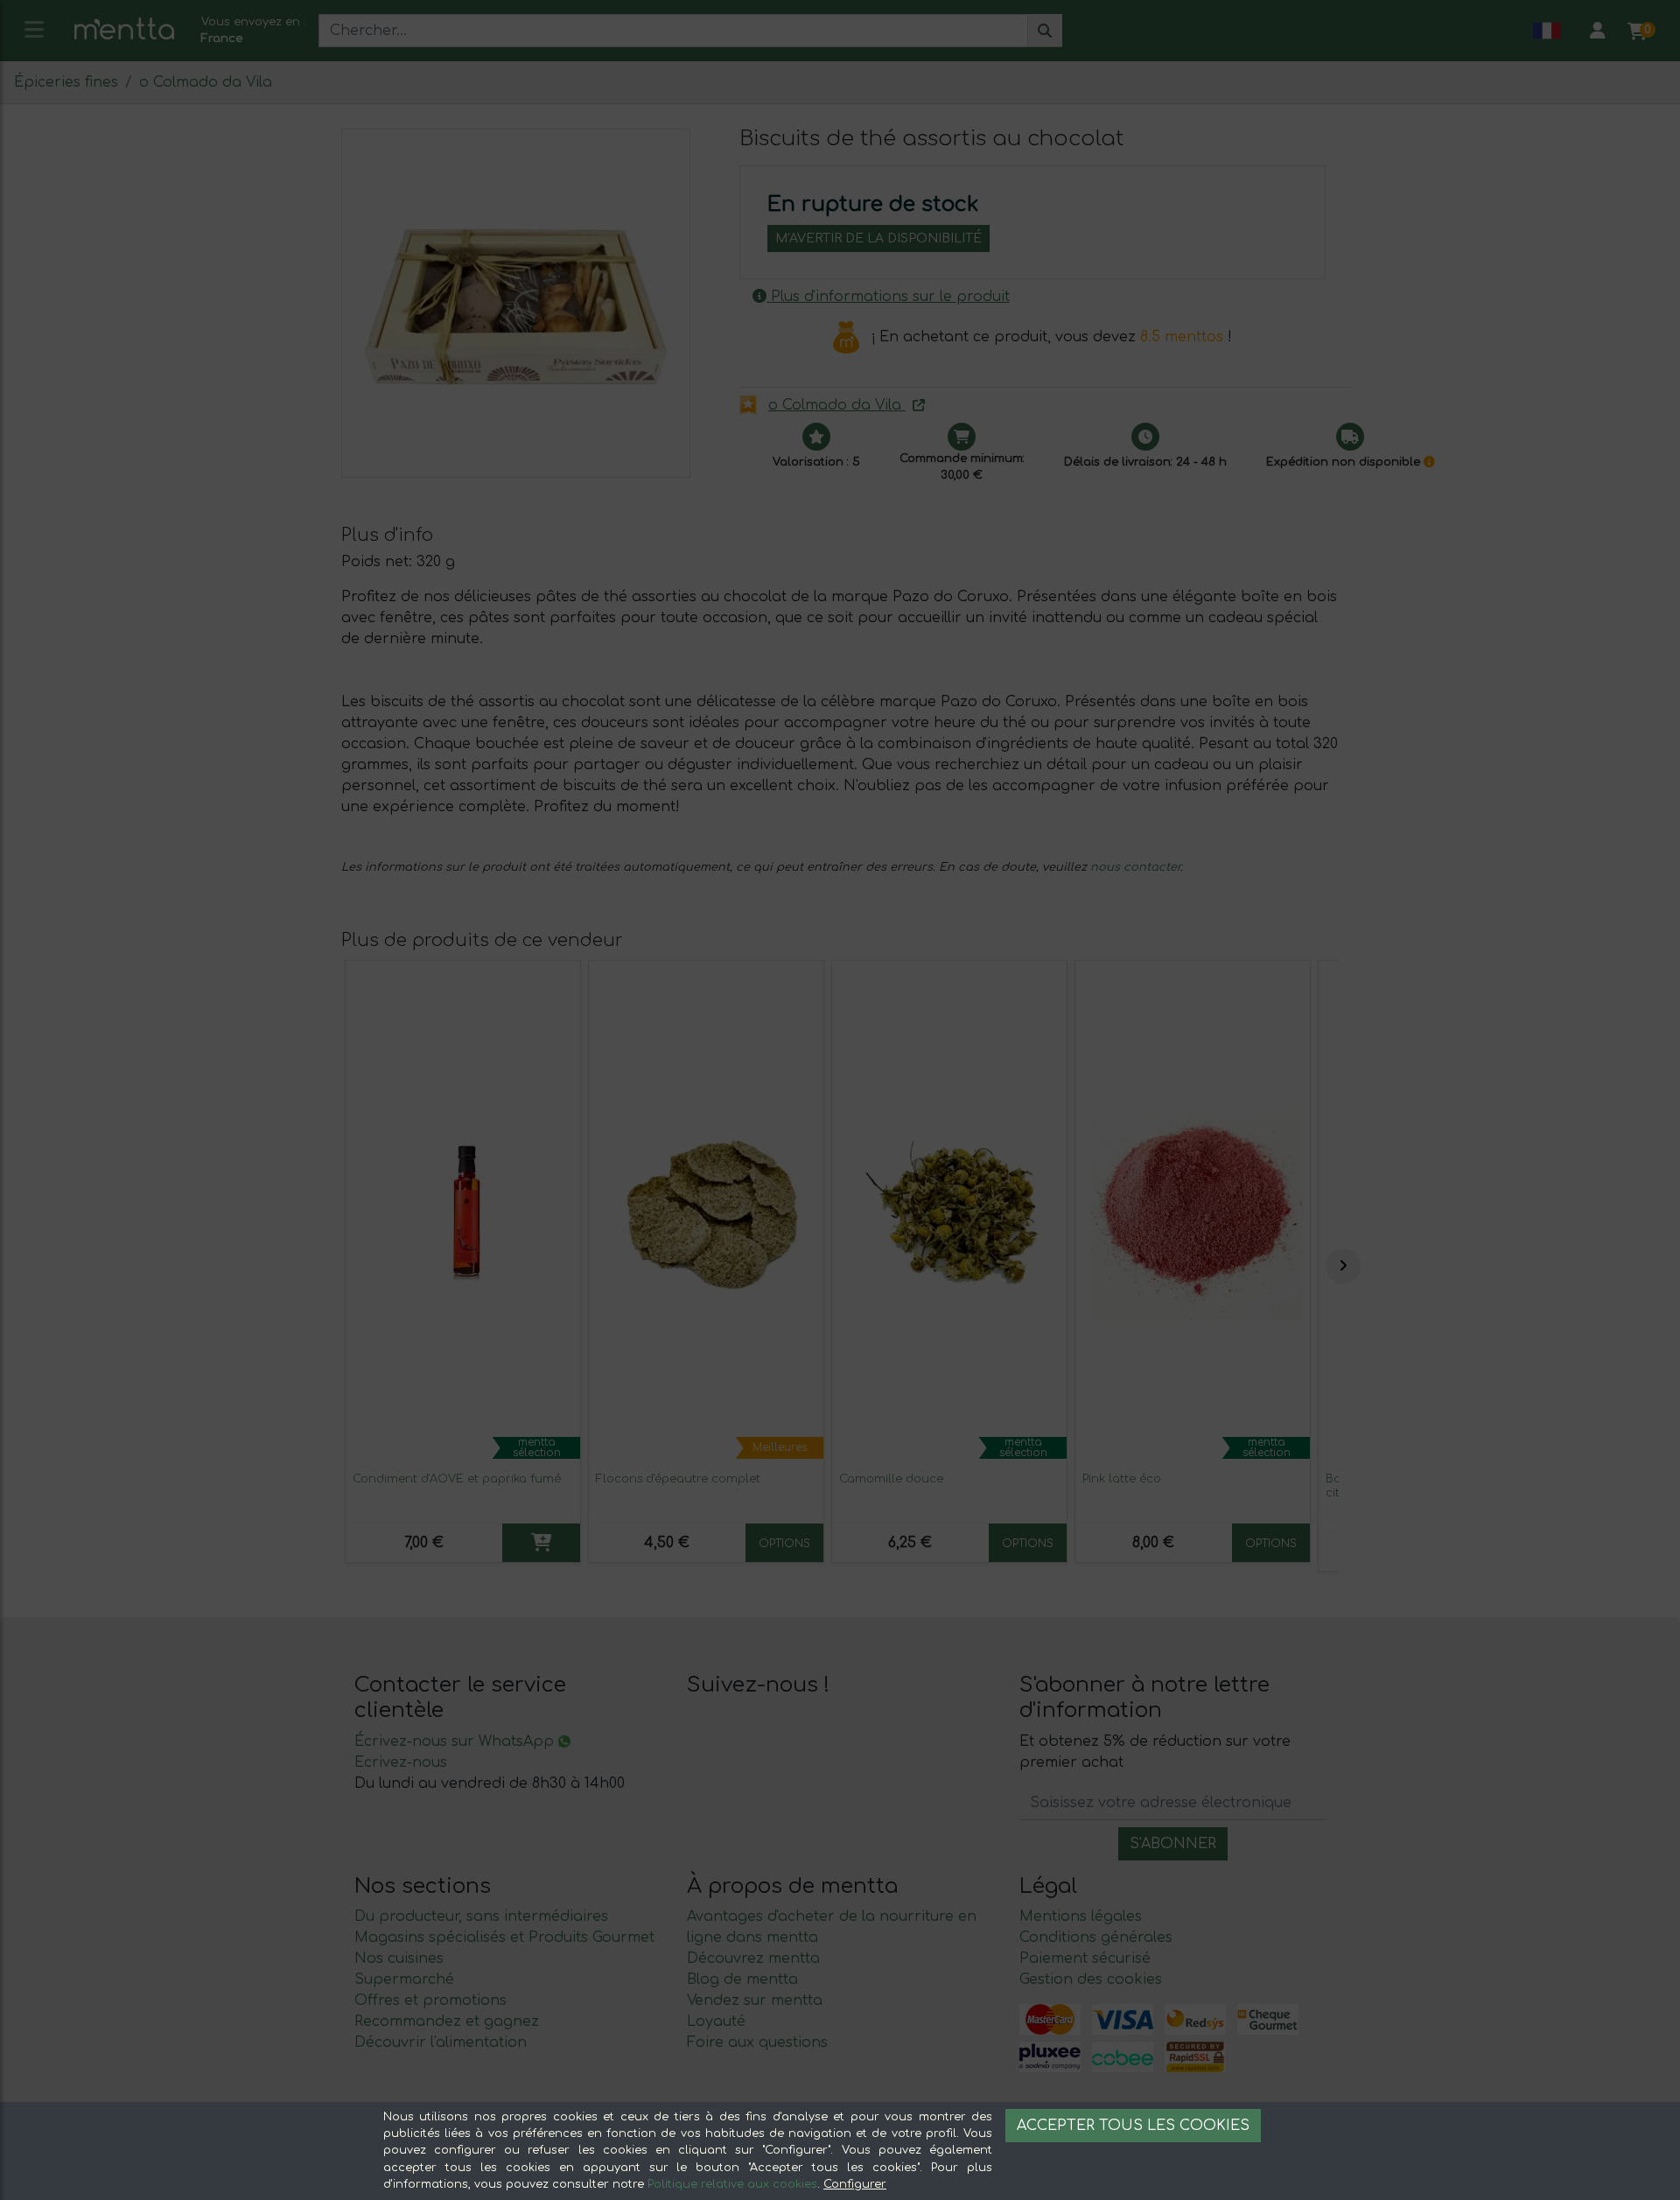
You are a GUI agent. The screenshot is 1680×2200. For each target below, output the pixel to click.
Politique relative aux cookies (732, 2184)
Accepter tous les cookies (1133, 2126)
